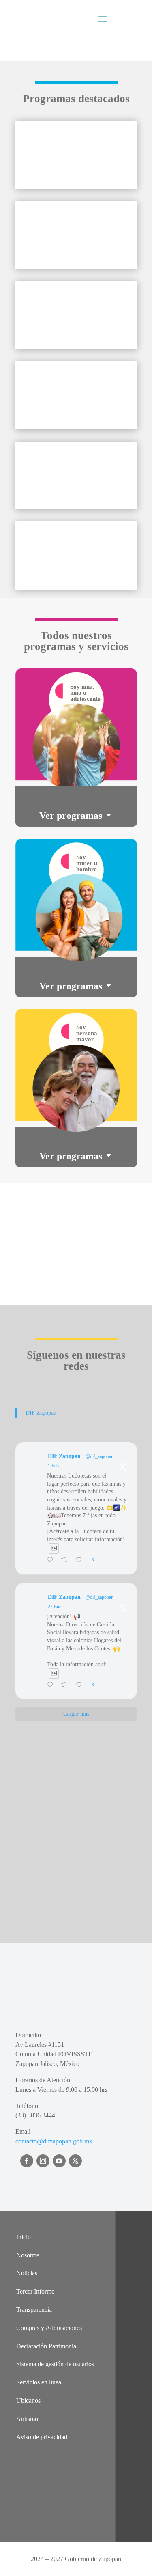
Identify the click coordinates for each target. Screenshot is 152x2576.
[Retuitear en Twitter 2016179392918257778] (66, 1686)
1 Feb (53, 1466)
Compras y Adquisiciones (49, 2328)
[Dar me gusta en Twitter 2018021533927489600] (81, 1561)
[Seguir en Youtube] (59, 2161)
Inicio (24, 2237)
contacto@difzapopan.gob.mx (54, 2141)
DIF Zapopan (41, 1413)
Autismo (27, 2419)
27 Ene (55, 1607)
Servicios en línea (39, 2382)
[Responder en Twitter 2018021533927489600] (52, 1561)
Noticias (27, 2273)
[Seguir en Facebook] (27, 2161)
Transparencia (34, 2310)
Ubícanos (28, 2400)
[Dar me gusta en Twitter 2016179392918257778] (81, 1686)
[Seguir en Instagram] (43, 2161)
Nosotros (28, 2255)
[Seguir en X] (75, 2161)
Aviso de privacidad (42, 2437)
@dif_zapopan (100, 1456)
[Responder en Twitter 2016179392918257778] (52, 1686)
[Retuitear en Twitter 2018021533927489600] (66, 1561)
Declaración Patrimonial (47, 2346)
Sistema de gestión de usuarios (55, 2364)
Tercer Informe (35, 2291)
